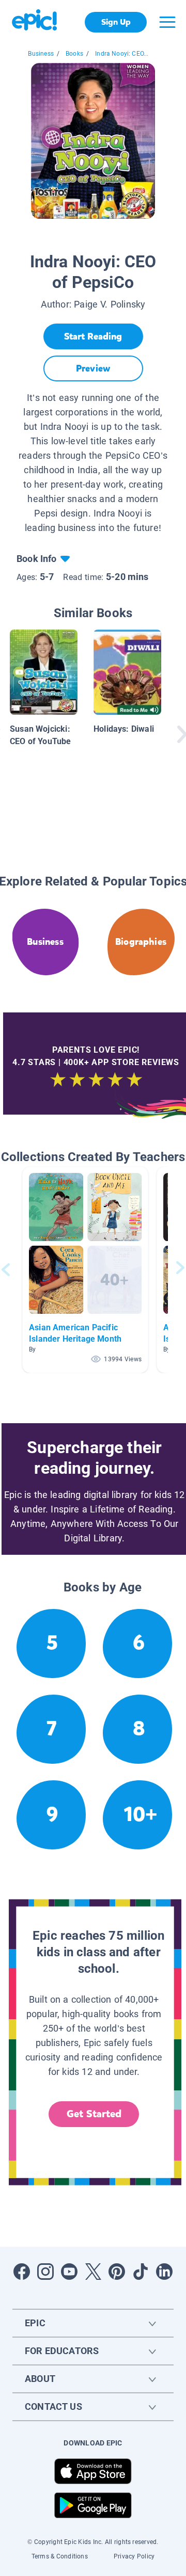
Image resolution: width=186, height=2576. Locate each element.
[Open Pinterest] (117, 2272)
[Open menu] (167, 22)
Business (41, 54)
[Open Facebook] (22, 2272)
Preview (93, 368)
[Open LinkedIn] (164, 2272)
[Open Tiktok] (141, 2272)
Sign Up (116, 22)
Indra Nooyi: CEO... (122, 54)
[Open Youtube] (69, 2272)
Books (74, 54)
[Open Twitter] (93, 2272)
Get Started (94, 2114)
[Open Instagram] (45, 2272)
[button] (85, 1270)
